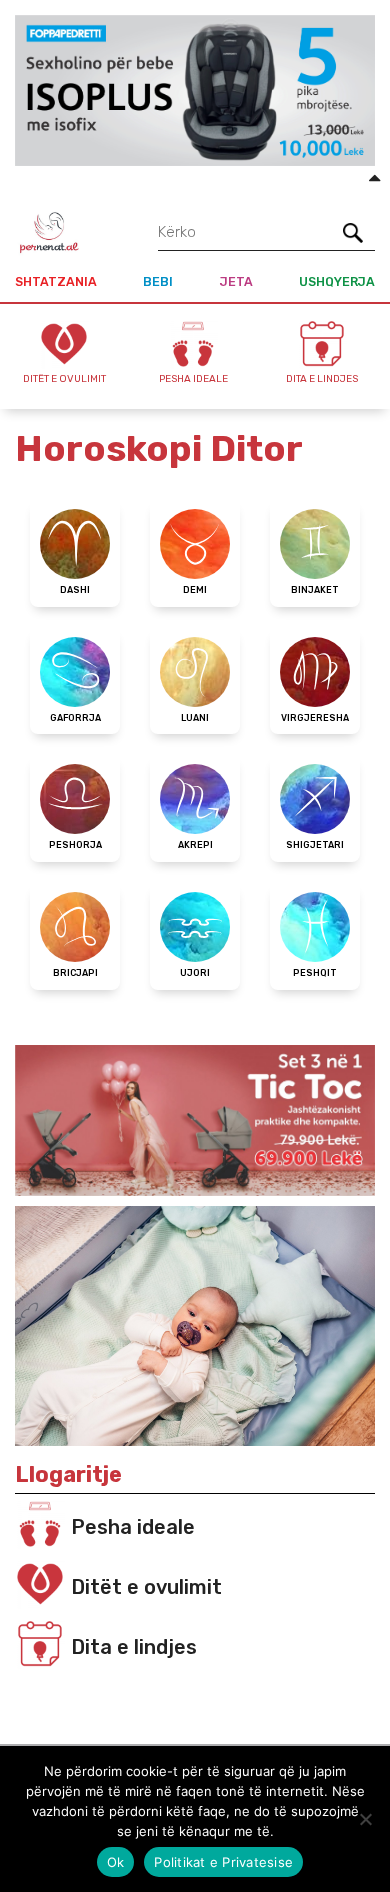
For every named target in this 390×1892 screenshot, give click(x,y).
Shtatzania (56, 281)
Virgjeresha (315, 718)
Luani (195, 718)
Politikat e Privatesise (223, 1862)
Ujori (195, 973)
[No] (365, 1819)
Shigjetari (315, 845)
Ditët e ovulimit (146, 1587)
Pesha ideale (133, 1527)
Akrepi (195, 845)
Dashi (75, 590)
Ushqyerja (337, 281)
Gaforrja (75, 718)
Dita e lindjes (134, 1647)
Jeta (236, 281)
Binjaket (315, 590)
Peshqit (315, 973)
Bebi (158, 281)
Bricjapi (75, 973)
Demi (195, 590)
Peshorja (75, 845)
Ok (116, 1862)
